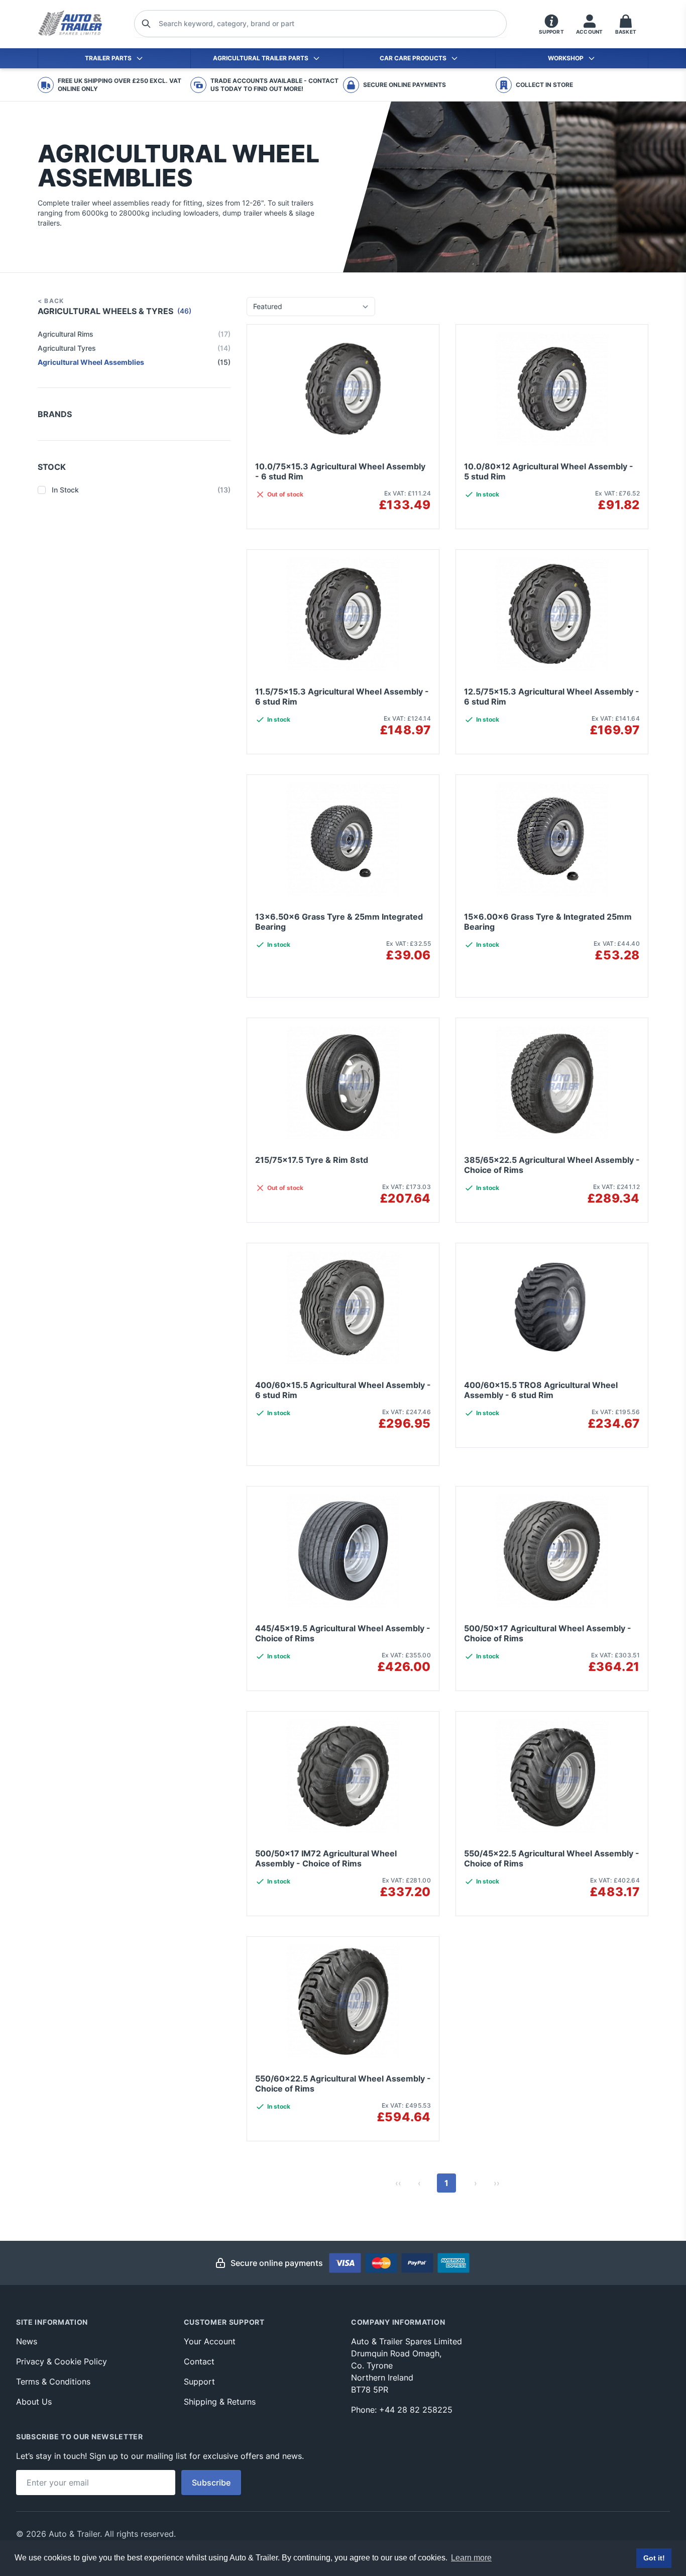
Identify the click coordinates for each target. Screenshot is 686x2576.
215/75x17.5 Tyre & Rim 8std (312, 1160)
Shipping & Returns (220, 2402)
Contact (199, 2361)
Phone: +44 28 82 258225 (402, 2410)
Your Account (210, 2341)
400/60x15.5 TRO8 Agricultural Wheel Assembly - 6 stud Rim (541, 1390)
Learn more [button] (471, 2558)
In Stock (141, 490)
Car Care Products (413, 58)
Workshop (566, 58)
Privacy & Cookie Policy (62, 2361)
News (27, 2341)
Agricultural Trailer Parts (261, 58)
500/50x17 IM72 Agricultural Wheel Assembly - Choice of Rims (326, 1858)
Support (199, 2382)
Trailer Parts (108, 58)
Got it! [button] (654, 2558)
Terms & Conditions (53, 2382)
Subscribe (211, 2483)
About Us (34, 2402)
